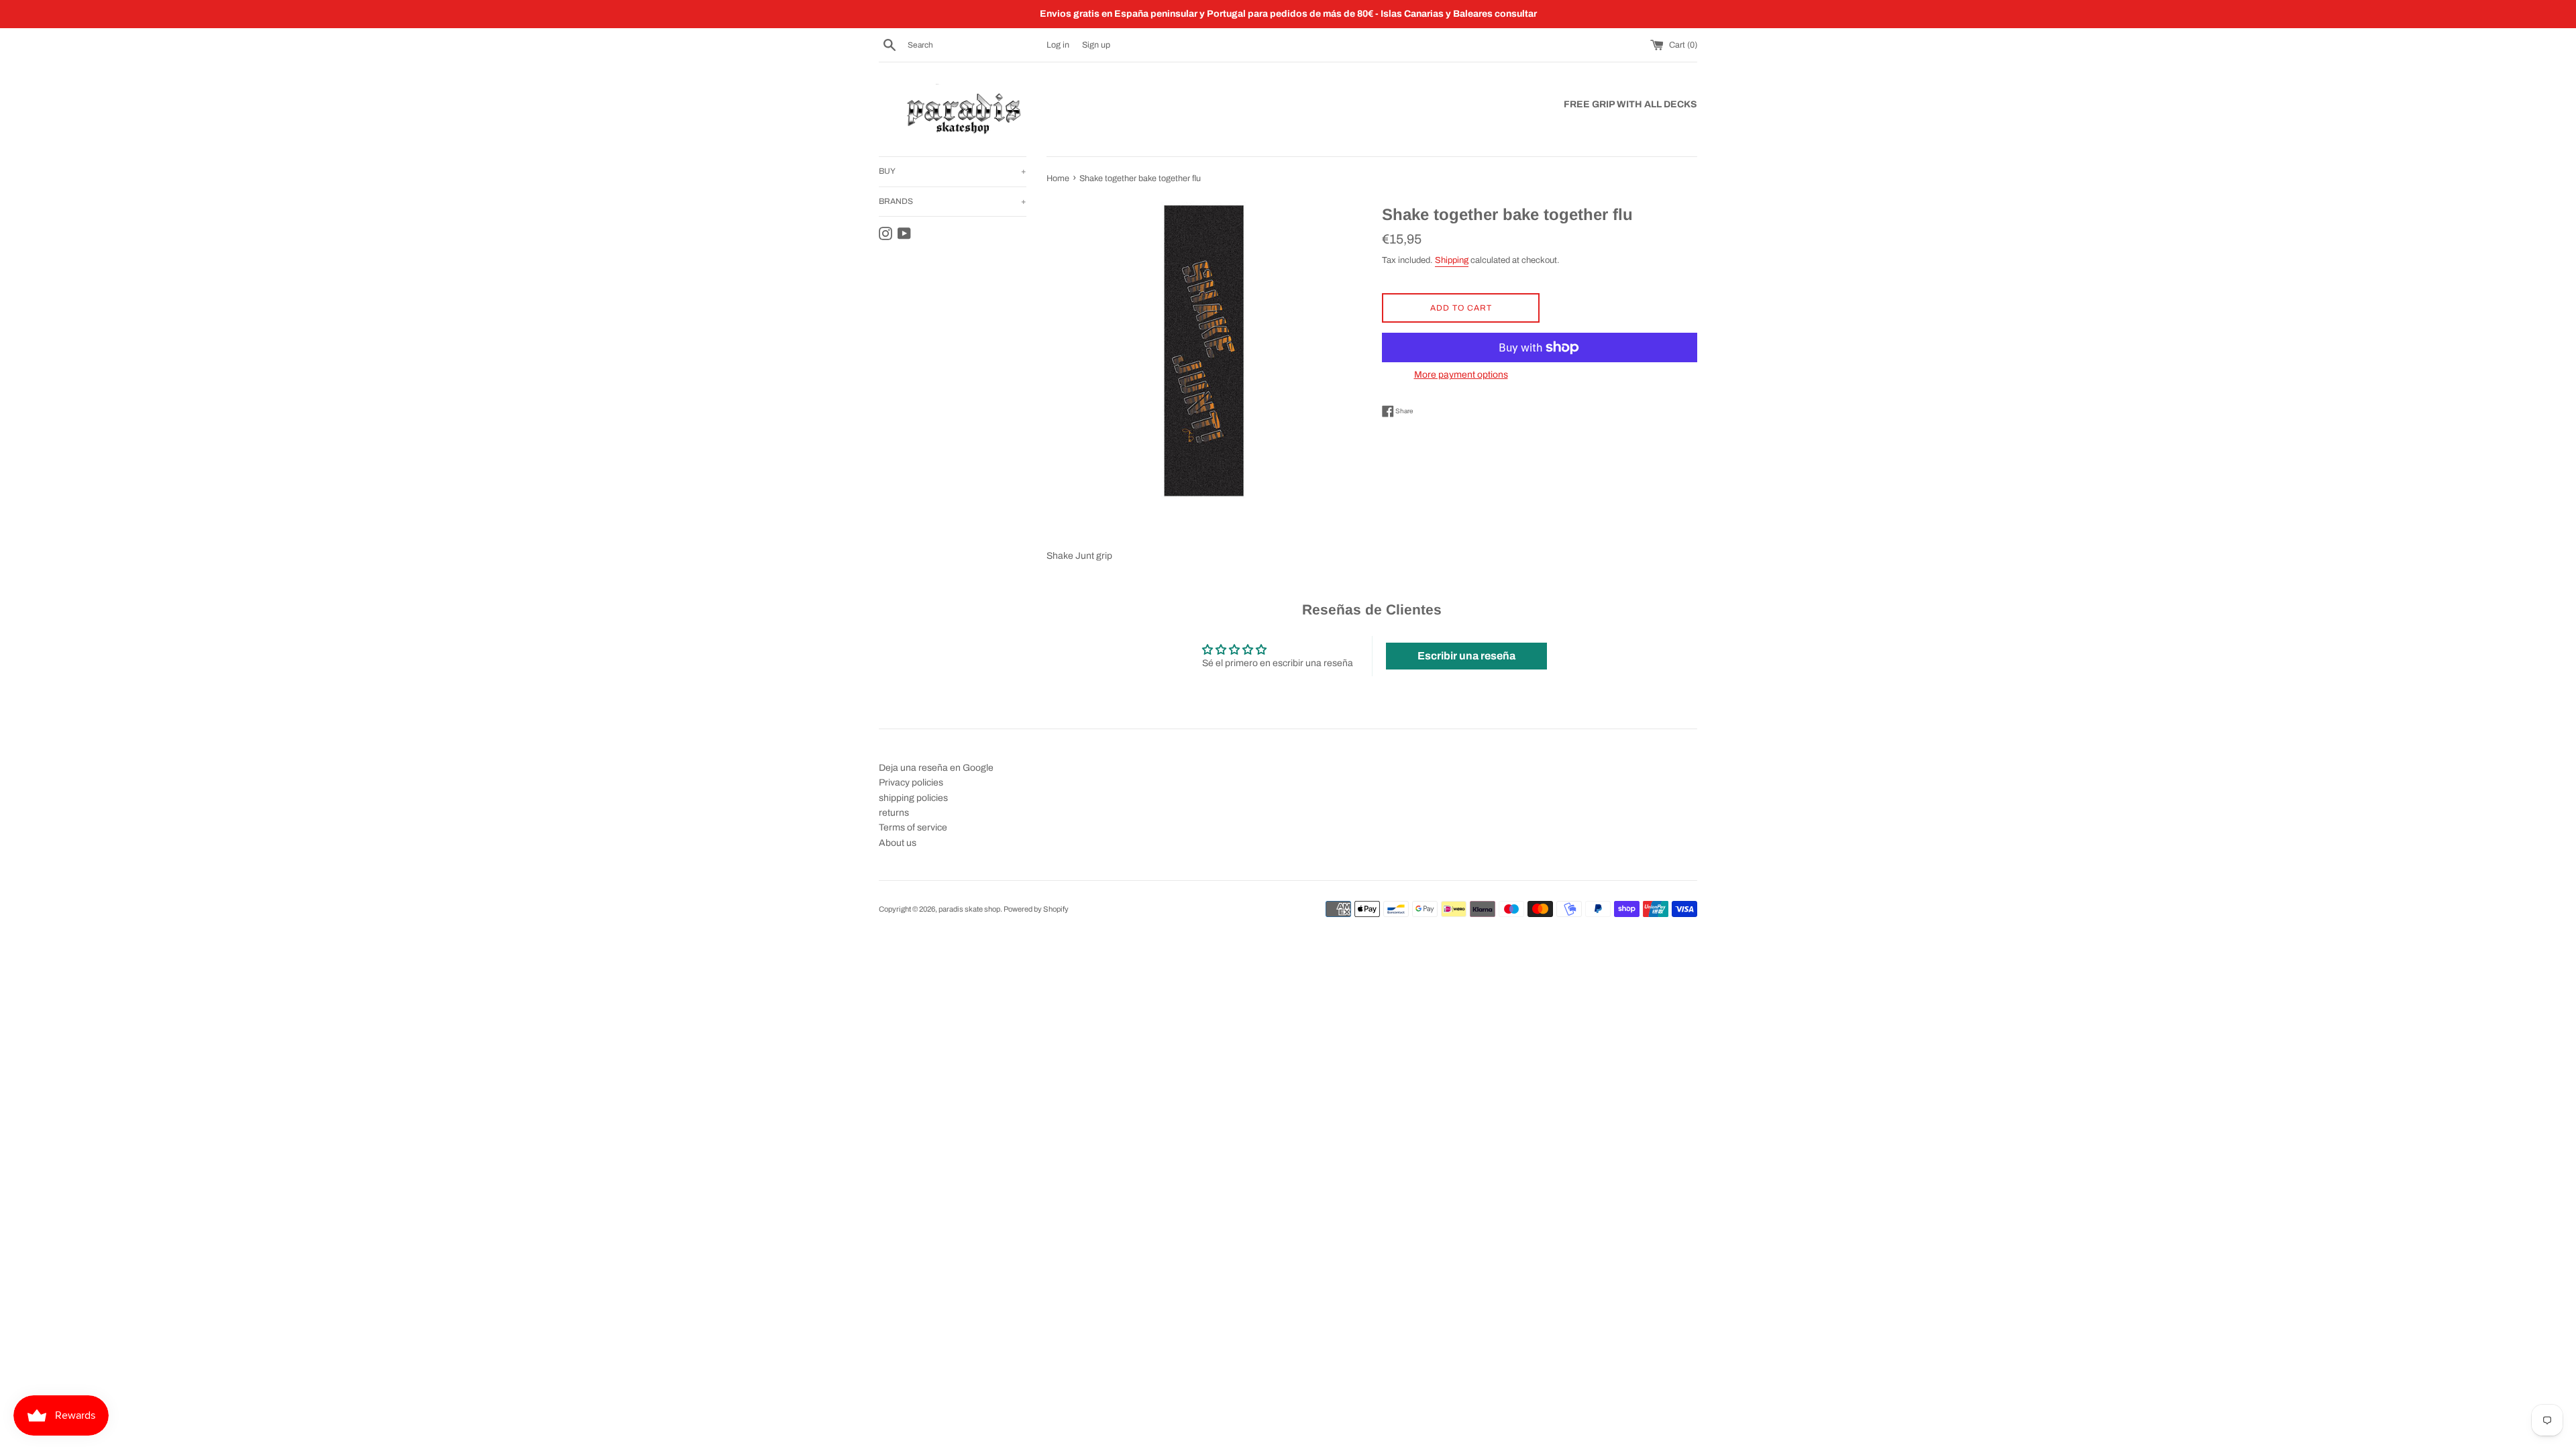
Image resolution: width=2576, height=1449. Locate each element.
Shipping (1452, 260)
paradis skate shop (969, 909)
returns (894, 813)
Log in (1058, 45)
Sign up (1096, 45)
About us (898, 843)
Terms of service (913, 827)
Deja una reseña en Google (936, 768)
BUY (953, 171)
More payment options (1461, 375)
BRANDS (953, 201)
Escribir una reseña (1466, 656)
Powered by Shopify (1036, 909)
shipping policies (913, 798)
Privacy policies (911, 783)
